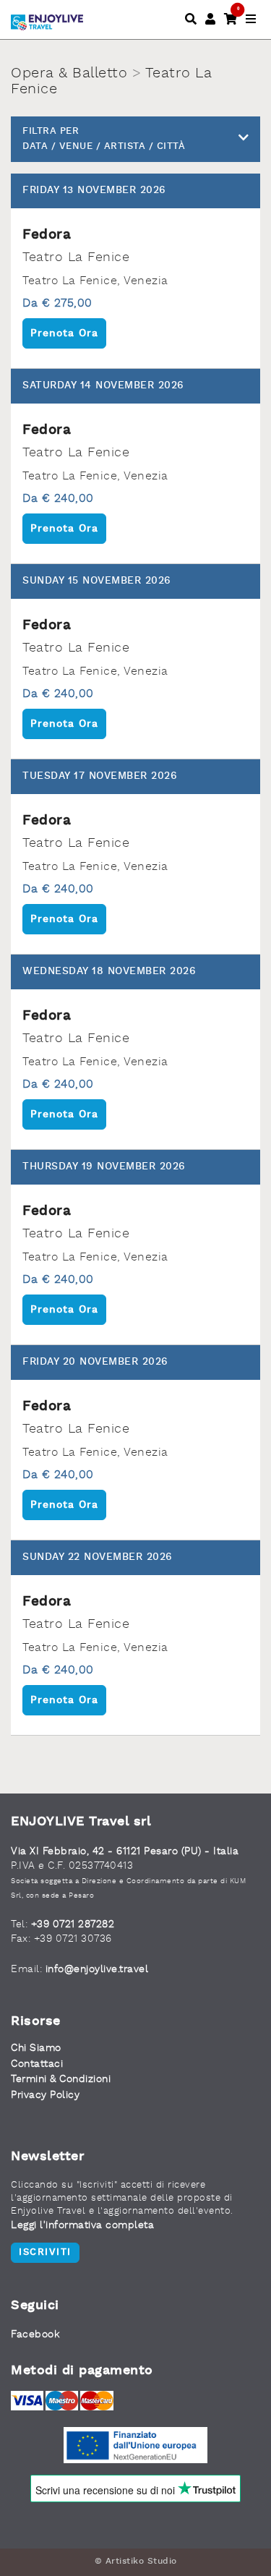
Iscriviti (45, 2252)
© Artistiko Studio (136, 2562)
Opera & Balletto (69, 74)
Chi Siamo (36, 2048)
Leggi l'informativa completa (82, 2225)
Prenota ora (64, 333)
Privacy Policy (45, 2095)
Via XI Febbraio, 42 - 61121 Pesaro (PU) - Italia (125, 1851)
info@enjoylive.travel (97, 1969)
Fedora (47, 235)
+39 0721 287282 (73, 1924)
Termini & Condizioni (61, 2079)
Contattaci (37, 2064)
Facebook (35, 2334)
